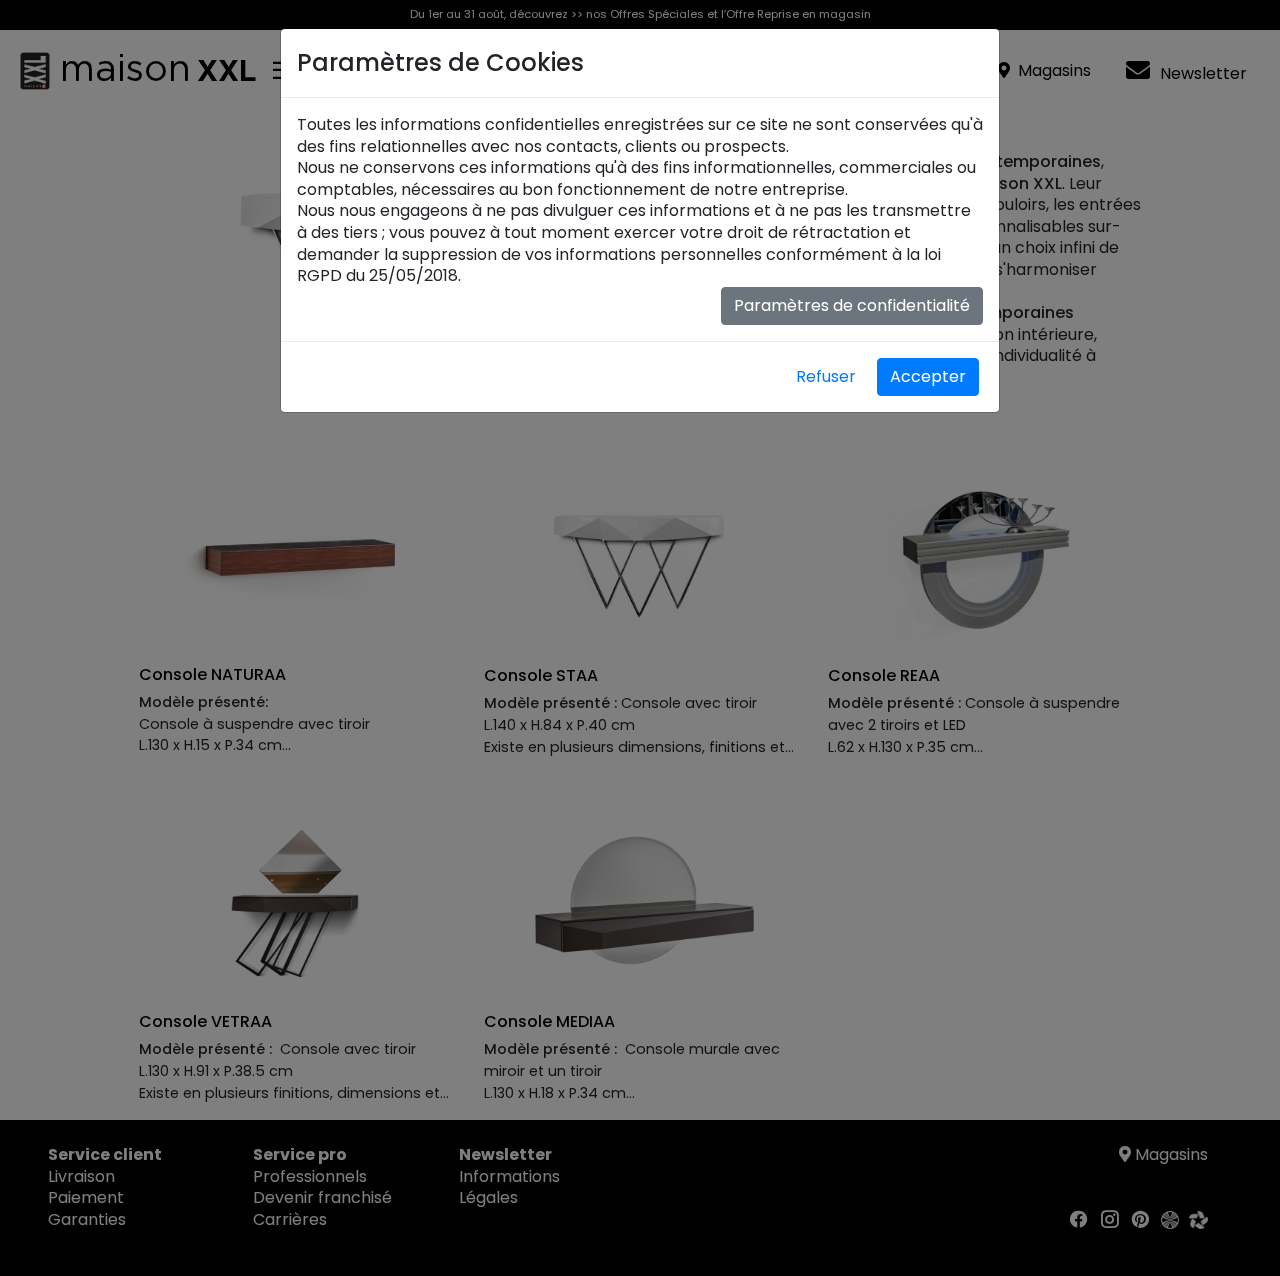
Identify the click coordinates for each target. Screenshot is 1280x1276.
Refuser (826, 376)
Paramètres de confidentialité (852, 305)
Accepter (928, 376)
